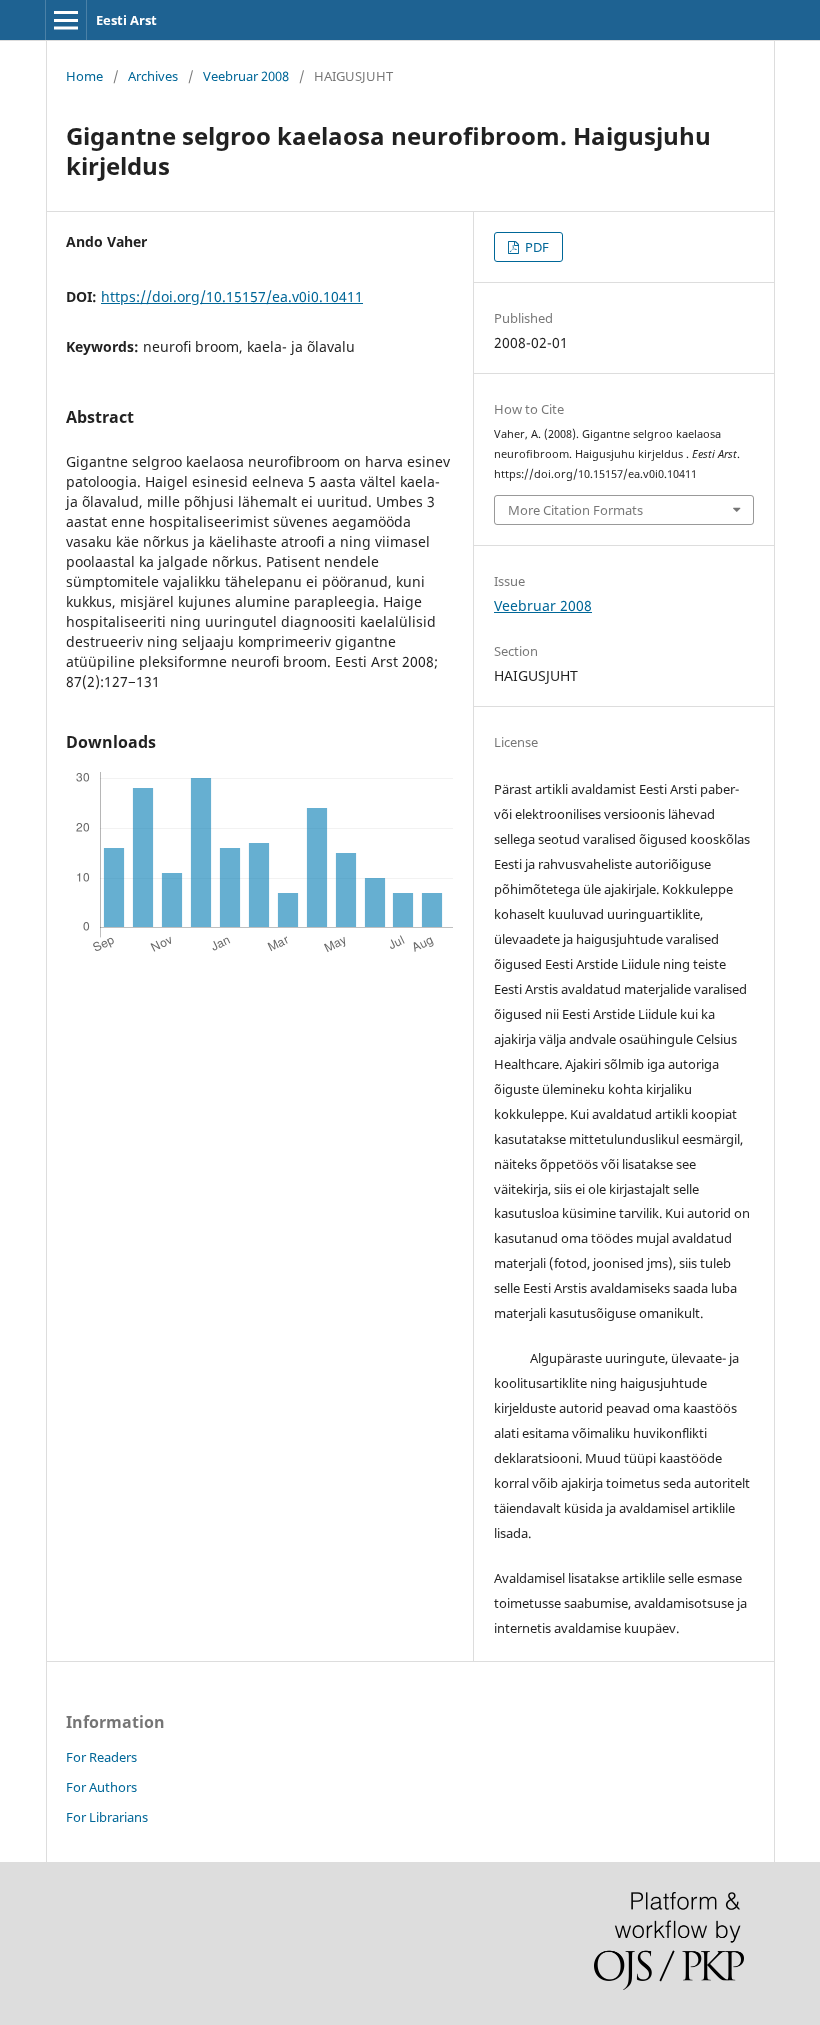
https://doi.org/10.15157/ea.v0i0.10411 (232, 296)
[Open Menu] (66, 20)
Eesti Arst (126, 20)
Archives (153, 76)
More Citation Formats (575, 510)
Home (84, 76)
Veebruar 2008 (246, 76)
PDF (535, 247)
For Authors (101, 1787)
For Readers (101, 1757)
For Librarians (107, 1817)
